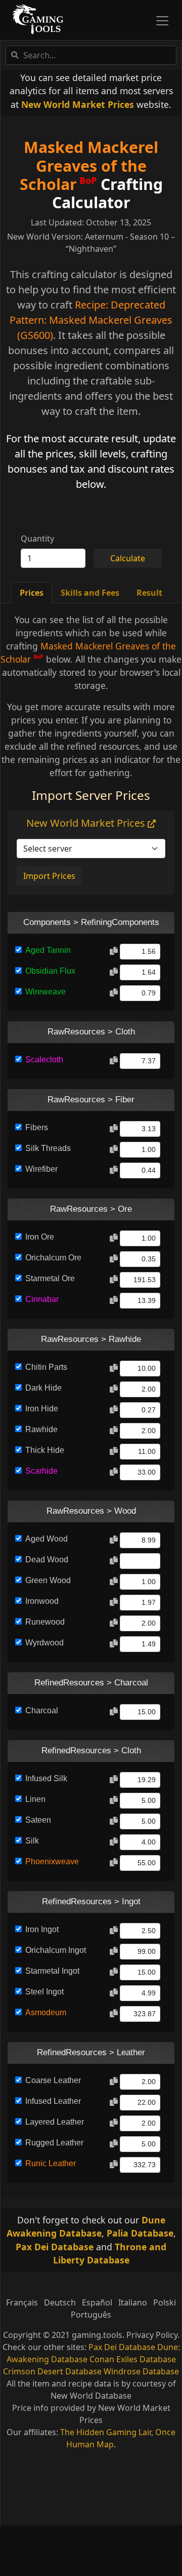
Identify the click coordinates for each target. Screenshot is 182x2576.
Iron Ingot (42, 1929)
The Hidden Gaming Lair (106, 2432)
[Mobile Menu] (162, 21)
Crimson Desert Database (52, 2371)
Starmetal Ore (50, 1278)
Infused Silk (46, 1778)
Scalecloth (44, 1060)
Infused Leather (53, 2101)
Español (97, 2302)
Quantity (37, 539)
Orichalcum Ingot (56, 1950)
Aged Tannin (48, 950)
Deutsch (60, 2302)
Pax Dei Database (55, 2247)
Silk (32, 1841)
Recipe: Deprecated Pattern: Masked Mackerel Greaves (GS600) (91, 320)
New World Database (91, 2396)
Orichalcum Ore (53, 1258)
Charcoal (42, 1710)
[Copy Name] (114, 951)
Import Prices (49, 876)
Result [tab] (149, 593)
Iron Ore (40, 1237)
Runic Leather (51, 2163)
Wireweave (45, 992)
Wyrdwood (44, 1643)
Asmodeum (46, 2012)
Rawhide (41, 1429)
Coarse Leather (53, 2080)
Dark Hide (43, 1388)
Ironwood (42, 1601)
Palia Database (140, 2233)
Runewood (45, 1622)
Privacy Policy (152, 2335)
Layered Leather (55, 2122)
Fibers (37, 1127)
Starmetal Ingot (52, 1971)
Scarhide (41, 1471)
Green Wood (48, 1580)
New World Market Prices (78, 104)
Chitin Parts (46, 1367)
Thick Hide (45, 1450)
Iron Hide (42, 1409)
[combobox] (91, 55)
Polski (165, 2302)
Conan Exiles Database (133, 2359)
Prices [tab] (32, 593)
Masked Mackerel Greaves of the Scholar (89, 166)
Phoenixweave (52, 1861)
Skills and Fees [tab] (90, 593)
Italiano (133, 2302)
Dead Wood (47, 1560)
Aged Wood (47, 1539)
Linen (35, 1799)
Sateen (38, 1820)
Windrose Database (141, 2371)
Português (91, 2315)
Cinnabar (42, 1299)
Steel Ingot (44, 1992)
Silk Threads (48, 1148)
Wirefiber (41, 1169)
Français (22, 2302)
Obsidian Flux (50, 971)
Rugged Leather (54, 2143)
